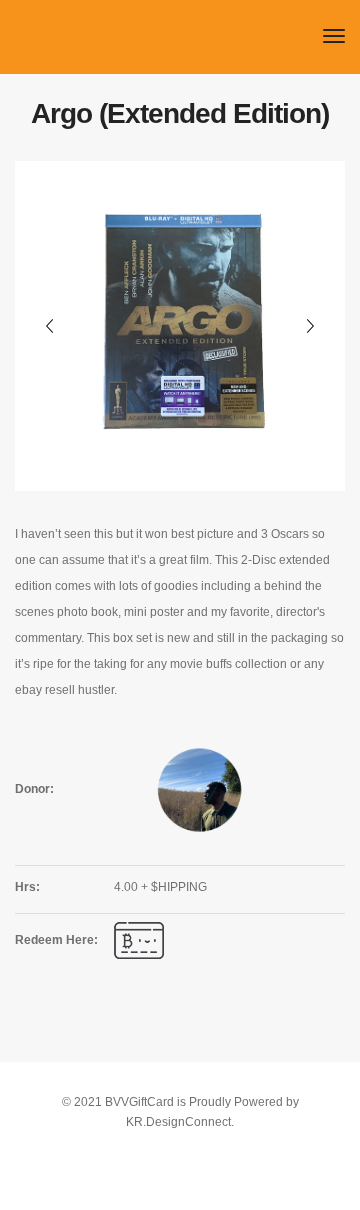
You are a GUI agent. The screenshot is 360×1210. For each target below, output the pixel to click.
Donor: (34, 789)
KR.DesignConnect (178, 1122)
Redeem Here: (56, 940)
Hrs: (27, 887)
